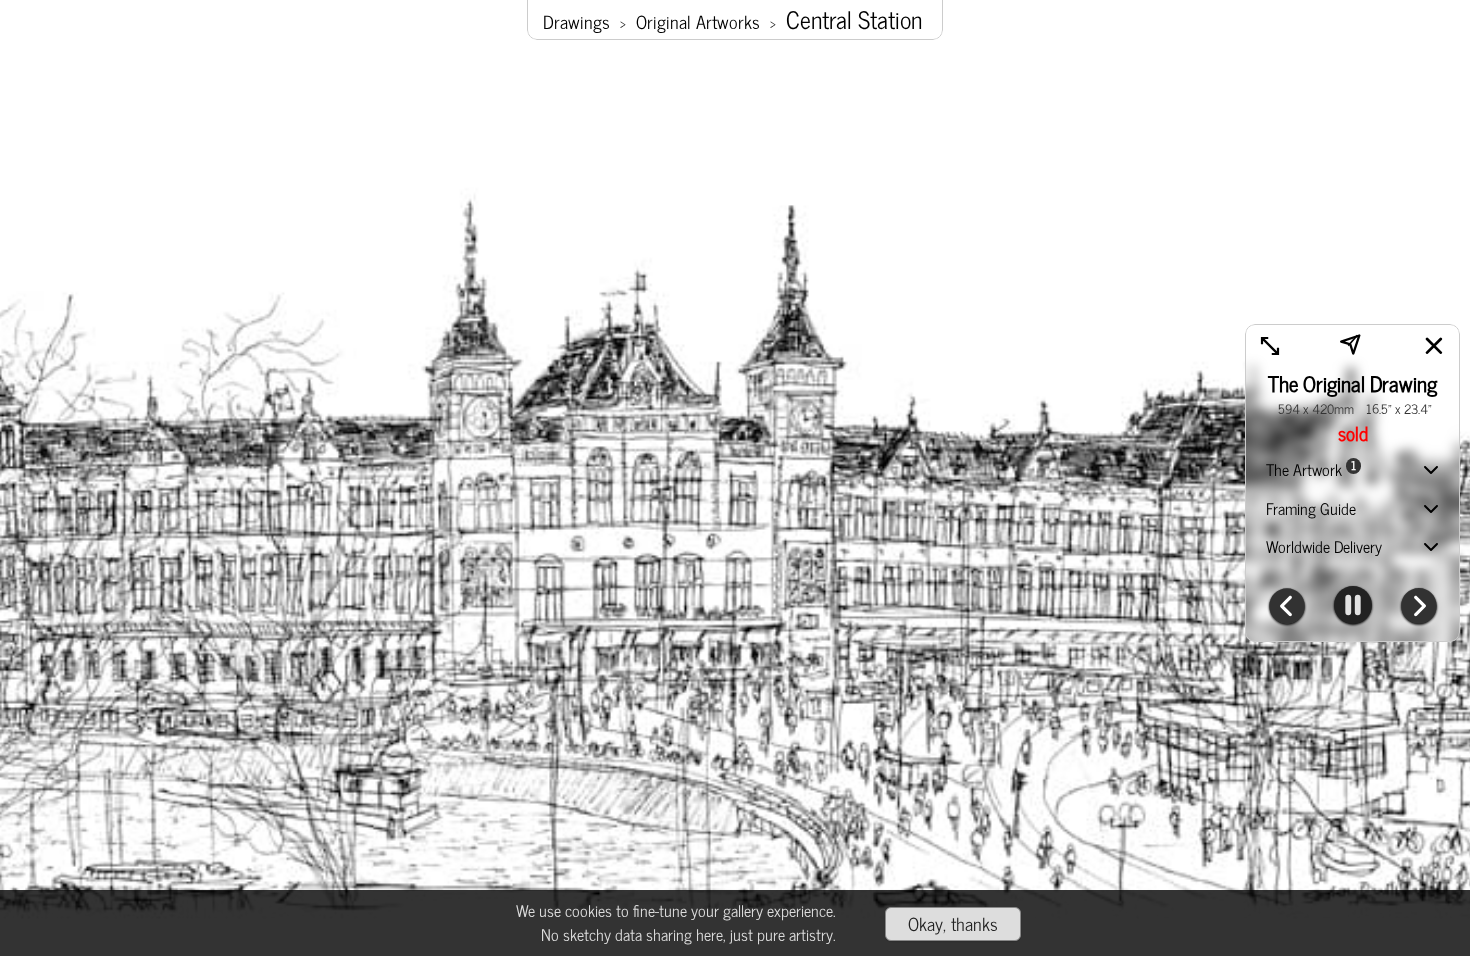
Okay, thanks (953, 923)
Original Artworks (698, 21)
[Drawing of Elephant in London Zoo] (1287, 608)
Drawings (576, 21)
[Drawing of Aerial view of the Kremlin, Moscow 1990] (1419, 608)
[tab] (1352, 471)
